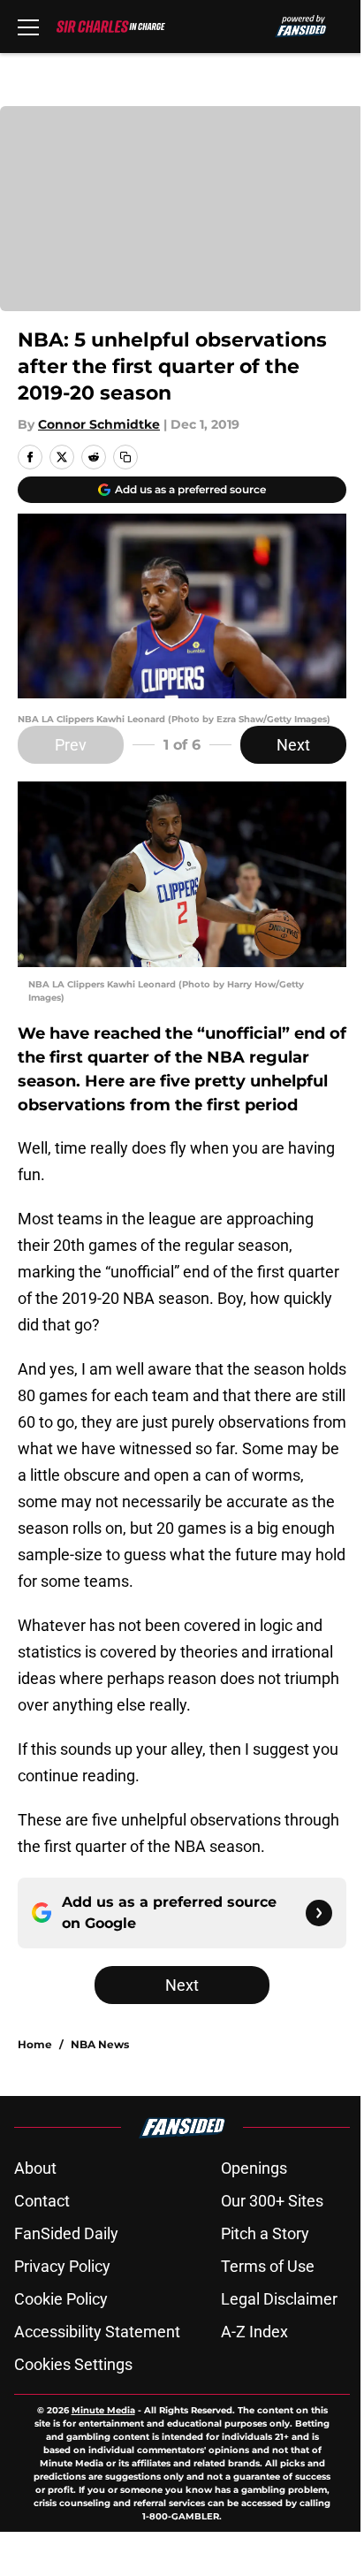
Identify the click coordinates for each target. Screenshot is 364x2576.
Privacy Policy (62, 2266)
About (35, 2168)
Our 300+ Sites (272, 2201)
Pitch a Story (265, 2233)
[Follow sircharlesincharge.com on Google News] (319, 1913)
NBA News (100, 2044)
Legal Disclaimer (279, 2299)
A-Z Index (254, 2332)
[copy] (125, 457)
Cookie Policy (61, 2299)
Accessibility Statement (97, 2332)
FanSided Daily (66, 2233)
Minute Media (103, 2410)
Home (35, 2044)
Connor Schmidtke (99, 424)
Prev (71, 745)
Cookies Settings (73, 2364)
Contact (42, 2201)
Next (293, 745)
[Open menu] (28, 27)
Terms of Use (268, 2266)
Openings (254, 2168)
